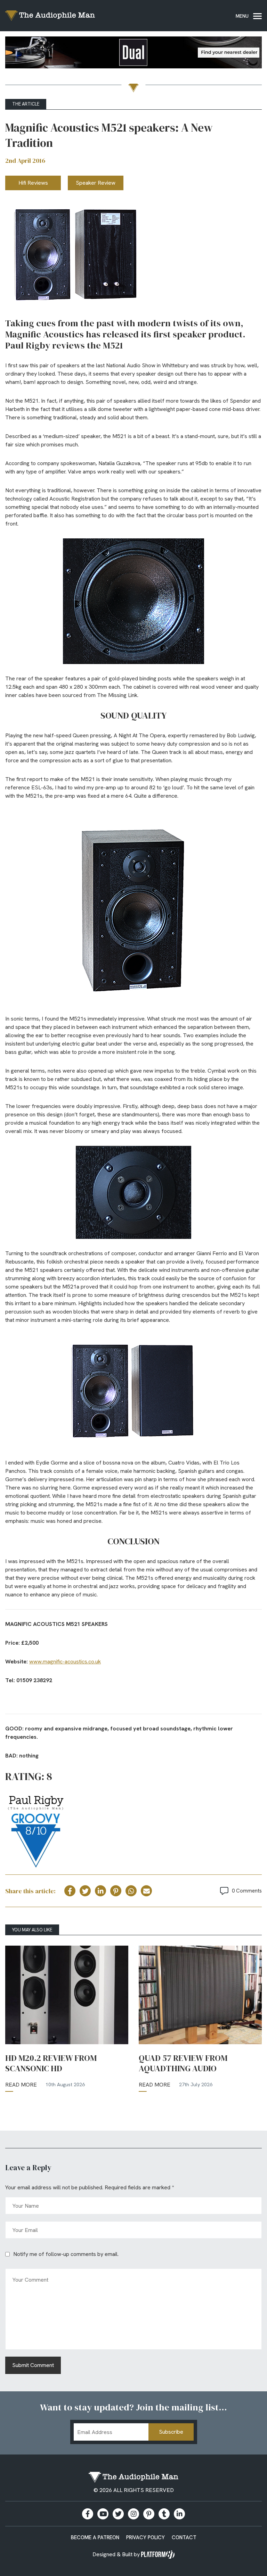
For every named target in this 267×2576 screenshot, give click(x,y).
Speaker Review (96, 183)
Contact (184, 2537)
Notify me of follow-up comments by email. (66, 2254)
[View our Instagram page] (133, 2514)
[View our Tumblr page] (164, 2514)
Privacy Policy (145, 2537)
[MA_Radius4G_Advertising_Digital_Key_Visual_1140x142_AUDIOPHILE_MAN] (133, 54)
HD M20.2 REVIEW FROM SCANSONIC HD (51, 2063)
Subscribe (171, 2432)
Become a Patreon (95, 2537)
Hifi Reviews (33, 183)
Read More (21, 2085)
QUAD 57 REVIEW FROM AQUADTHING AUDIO (183, 2063)
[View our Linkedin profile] (179, 2514)
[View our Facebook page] (88, 2514)
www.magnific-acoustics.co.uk (65, 1662)
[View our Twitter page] (118, 2514)
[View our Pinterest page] (149, 2514)
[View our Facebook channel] (103, 2514)
